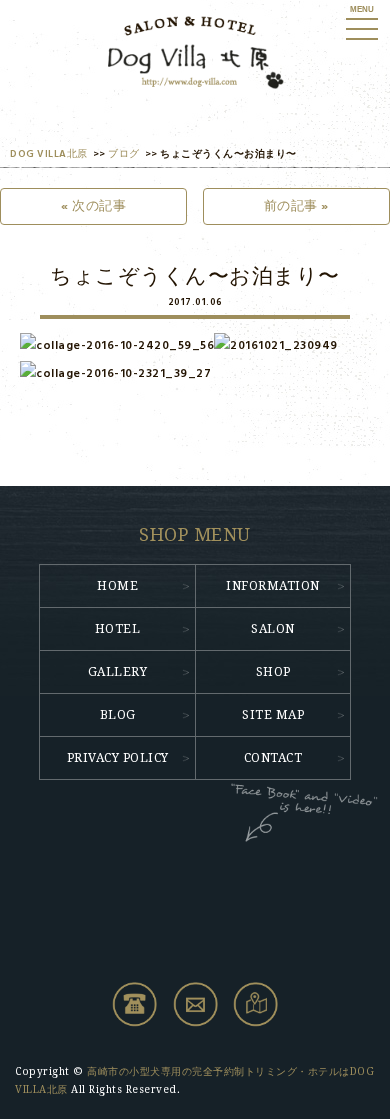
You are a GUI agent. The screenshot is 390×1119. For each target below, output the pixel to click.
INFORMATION (273, 586)
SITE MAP (273, 715)
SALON (273, 629)
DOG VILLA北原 (49, 154)
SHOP (273, 672)
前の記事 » (296, 206)
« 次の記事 (93, 206)
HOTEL (118, 629)
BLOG (118, 715)
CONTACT (273, 758)
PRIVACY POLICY (118, 758)
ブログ (124, 154)
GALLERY (118, 672)
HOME (117, 586)
